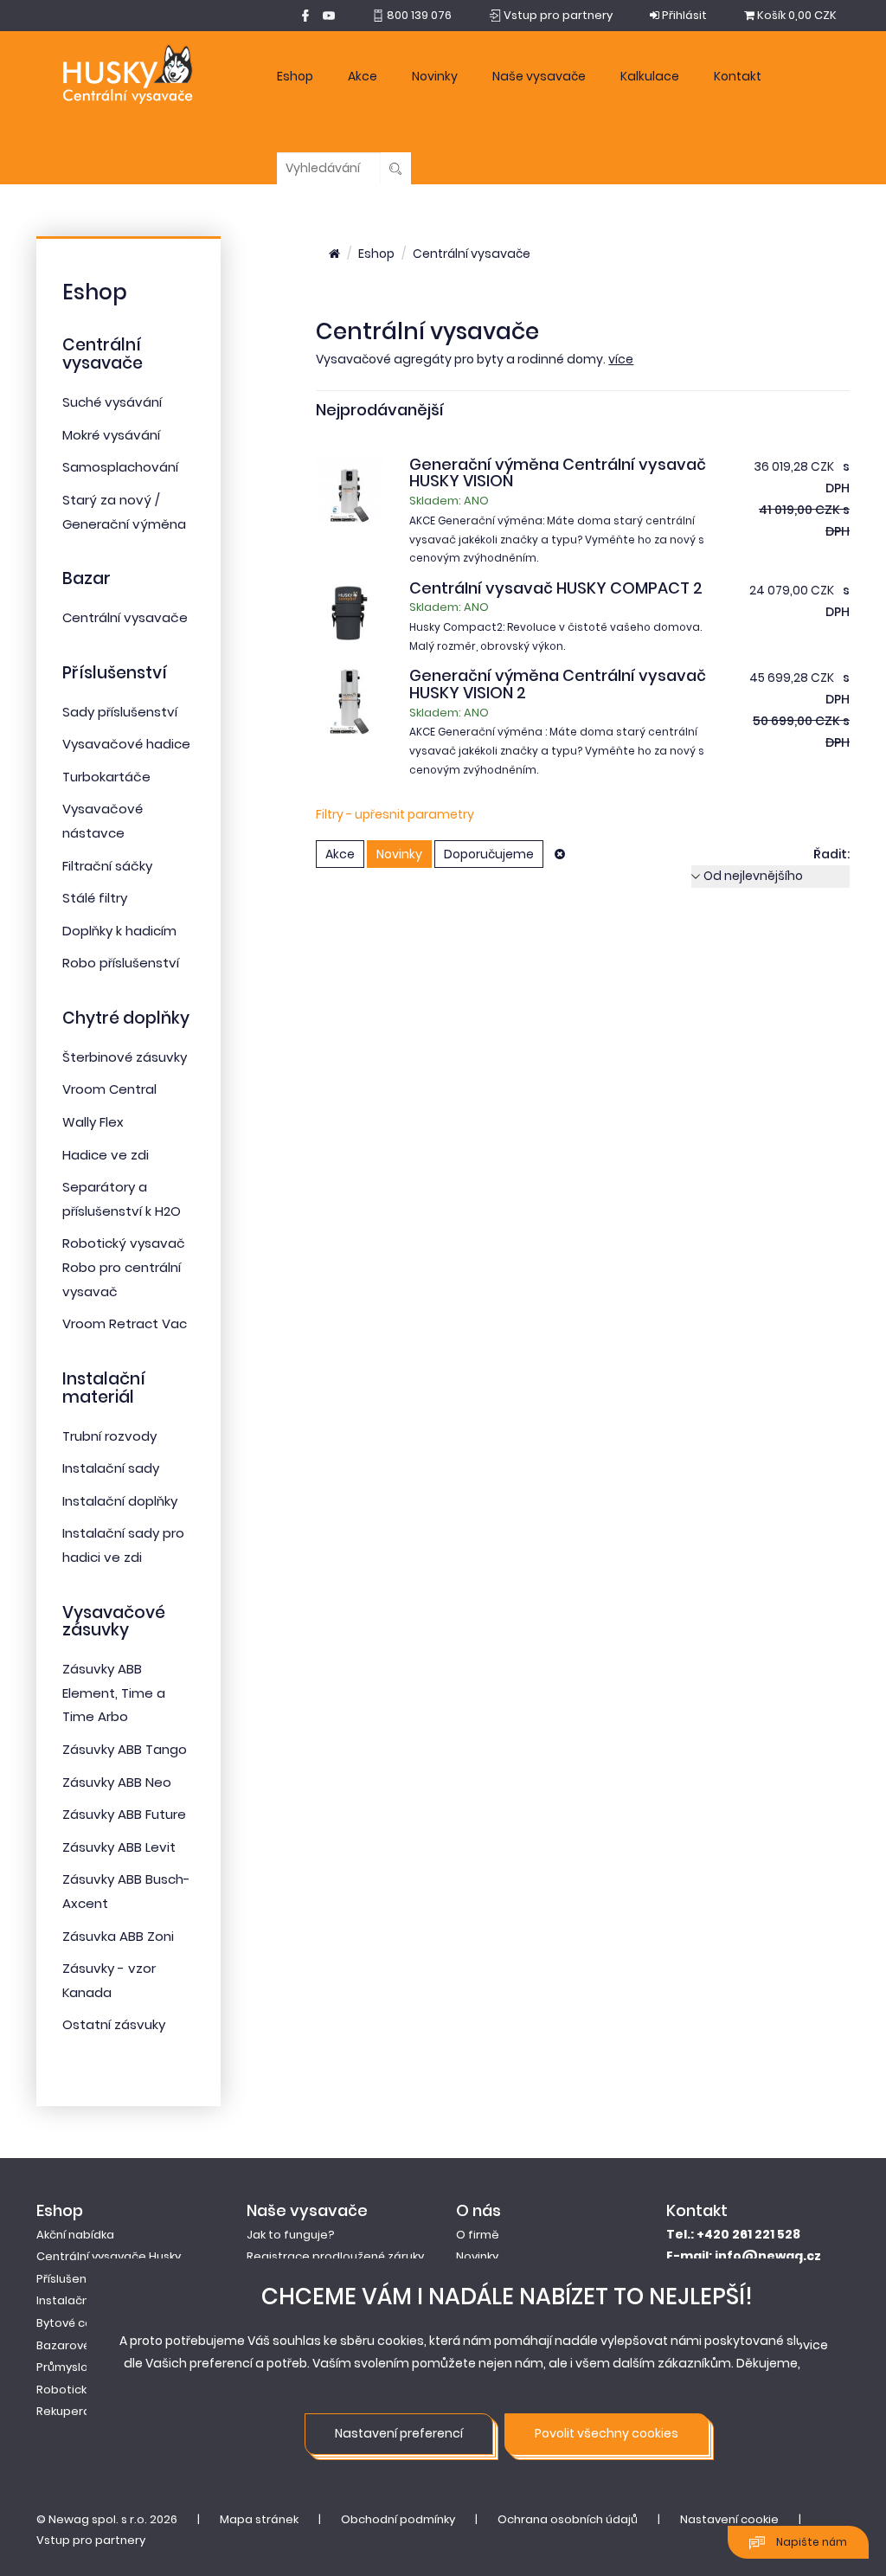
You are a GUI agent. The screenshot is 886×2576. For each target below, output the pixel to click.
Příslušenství (115, 673)
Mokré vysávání (111, 435)
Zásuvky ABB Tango (125, 1749)
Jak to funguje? (291, 2235)
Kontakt (738, 76)
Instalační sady (111, 1468)
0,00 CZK (797, 15)
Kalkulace (650, 76)
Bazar (87, 578)
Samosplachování (120, 467)
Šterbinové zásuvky (125, 1057)
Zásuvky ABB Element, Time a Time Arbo (114, 1693)
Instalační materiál (104, 1388)
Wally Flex (93, 1122)
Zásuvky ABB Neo (117, 1782)
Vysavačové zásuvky (114, 1622)
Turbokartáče (106, 777)
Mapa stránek (259, 2519)
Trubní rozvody (109, 1436)
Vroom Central (109, 1089)
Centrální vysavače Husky (109, 2256)
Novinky (435, 76)
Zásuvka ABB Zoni (118, 1936)
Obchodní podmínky (398, 2519)
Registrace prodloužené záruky (335, 2256)
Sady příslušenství (120, 712)
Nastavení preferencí (399, 2433)
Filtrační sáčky (107, 866)
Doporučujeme (489, 854)
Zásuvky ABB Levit (119, 1847)
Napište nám (810, 2542)
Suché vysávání (112, 402)
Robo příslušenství (121, 963)
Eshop (295, 76)
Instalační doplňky (120, 1501)
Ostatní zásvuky (114, 2024)
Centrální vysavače (103, 354)
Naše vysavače (539, 76)
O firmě (478, 2235)
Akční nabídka (75, 2235)
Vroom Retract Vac (125, 1323)
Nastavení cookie (729, 2519)
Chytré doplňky (126, 1018)
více (621, 359)
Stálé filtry (95, 898)
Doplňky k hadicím (119, 931)
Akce (363, 76)
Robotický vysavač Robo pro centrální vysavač (124, 1267)
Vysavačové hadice (126, 744)
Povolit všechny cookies (607, 2433)
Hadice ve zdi (106, 1155)
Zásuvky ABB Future (124, 1814)
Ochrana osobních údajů (568, 2519)
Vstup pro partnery (91, 2540)
